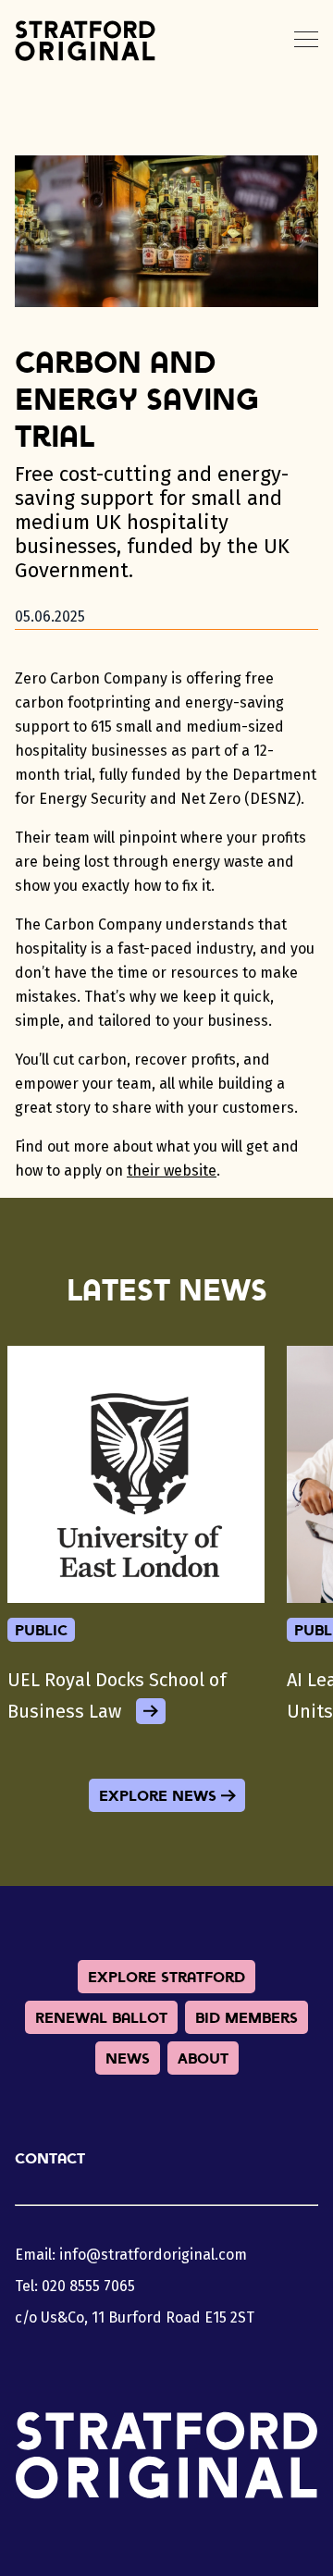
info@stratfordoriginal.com (153, 2255)
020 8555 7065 (88, 2286)
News (128, 2058)
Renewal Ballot (101, 2017)
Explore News (158, 1795)
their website (172, 1171)
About (203, 2058)
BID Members (247, 2017)
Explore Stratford (166, 1977)
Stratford (85, 41)
